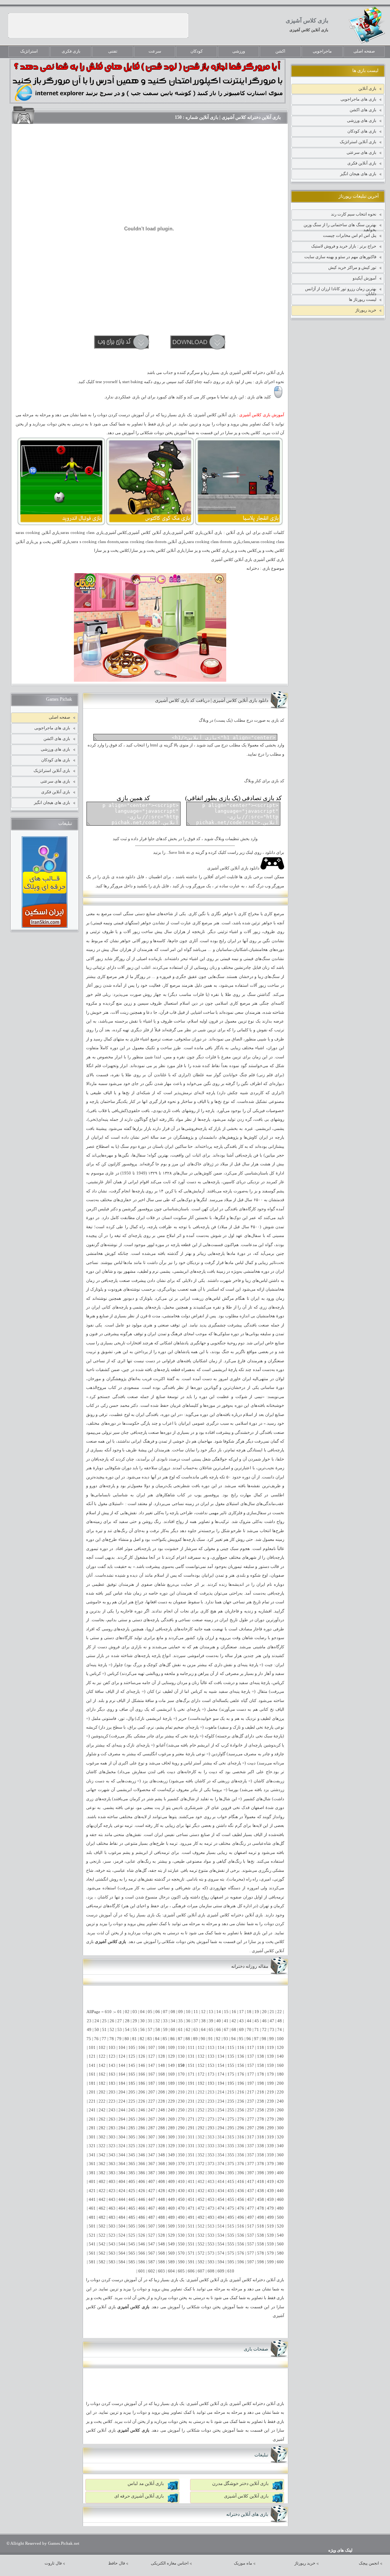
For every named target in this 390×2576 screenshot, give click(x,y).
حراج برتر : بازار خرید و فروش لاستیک (344, 246)
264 (122, 2119)
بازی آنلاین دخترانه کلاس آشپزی (235, 1915)
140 (280, 2056)
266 (142, 2119)
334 (221, 2146)
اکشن (280, 51)
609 (221, 2271)
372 (201, 2164)
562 (102, 2253)
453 (211, 2200)
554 (221, 2244)
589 (171, 2262)
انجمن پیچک (369, 2563)
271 (191, 2119)
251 (191, 2110)
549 (171, 2244)
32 (158, 2021)
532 (201, 2235)
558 (261, 2244)
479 (270, 2208)
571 (191, 2253)
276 (241, 2119)
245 (132, 2110)
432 (201, 2191)
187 (152, 2083)
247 (152, 2110)
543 (112, 2244)
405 (132, 2182)
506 (142, 2226)
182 (102, 2083)
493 (211, 2217)
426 (142, 2191)
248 (161, 2110)
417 (251, 2182)
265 (132, 2119)
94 (233, 2039)
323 (112, 2146)
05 (150, 2012)
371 (191, 2164)
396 (241, 2173)
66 (219, 2030)
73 (272, 2030)
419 (270, 2182)
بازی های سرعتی (361, 152)
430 (181, 2191)
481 (92, 2217)
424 (122, 2191)
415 (231, 2182)
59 (165, 2030)
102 (102, 2048)
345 (132, 2155)
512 (201, 2226)
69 (241, 2030)
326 (142, 2146)
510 (181, 2226)
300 (280, 2128)
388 (161, 2173)
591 (191, 2262)
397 (251, 2173)
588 (161, 2262)
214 (221, 2092)
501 (92, 2226)
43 (241, 2021)
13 (211, 2012)
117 (251, 2048)
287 (152, 2128)
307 (152, 2137)
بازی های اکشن (363, 110)
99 (272, 2039)
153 (211, 2065)
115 (231, 2048)
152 (201, 2065)
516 (241, 2226)
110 (181, 2048)
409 (171, 2182)
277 (251, 2119)
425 (132, 2191)
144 (122, 2065)
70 (249, 2030)
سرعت (155, 51)
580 (280, 2253)
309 (171, 2137)
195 (231, 2083)
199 (270, 2083)
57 (150, 2030)
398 (261, 2173)
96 (249, 2039)
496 (241, 2217)
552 (201, 2244)
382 (102, 2173)
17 (241, 2012)
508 (161, 2226)
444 (122, 2200)
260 (280, 2110)
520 (280, 2226)
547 (152, 2244)
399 (270, 2173)
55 (135, 2030)
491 (191, 2217)
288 (161, 2128)
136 (241, 2056)
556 (241, 2244)
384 (122, 2173)
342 (102, 2155)
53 (120, 2030)
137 (251, 2056)
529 (171, 2235)
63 (196, 2030)
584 (122, 2262)
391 (191, 2173)
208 (161, 2092)
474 (221, 2208)
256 (241, 2110)
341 (92, 2155)
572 (201, 2253)
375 (231, 2164)
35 (181, 2021)
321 (92, 2146)
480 (280, 2208)
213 (211, 2092)
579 (270, 2253)
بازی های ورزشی (362, 120)
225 (132, 2101)
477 (251, 2208)
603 (161, 2271)
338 (261, 2146)
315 (231, 2137)
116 (241, 2048)
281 (92, 2128)
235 (231, 2101)
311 (191, 2137)
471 (191, 2208)
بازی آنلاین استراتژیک (358, 142)
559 (270, 2244)
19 (257, 2012)
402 (102, 2182)
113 (211, 2048)
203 (112, 2092)
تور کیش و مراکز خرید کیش (352, 267)
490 (181, 2217)
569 (171, 2253)
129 (171, 2056)
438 (261, 2191)
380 (280, 2164)
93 (226, 2039)
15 (226, 2012)
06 (158, 2012)
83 (150, 2039)
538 (261, 2235)
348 (161, 2155)
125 (132, 2056)
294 (221, 2128)
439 (270, 2191)
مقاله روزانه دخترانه (250, 1966)
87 (180, 2039)
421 (92, 2191)
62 (188, 2030)
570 (181, 2253)
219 (270, 2092)
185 (132, 2083)
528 (161, 2235)
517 (251, 2226)
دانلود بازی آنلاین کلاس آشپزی (234, 868)
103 (112, 2048)
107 (152, 2048)
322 (102, 2146)
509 (171, 2226)
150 (181, 2065)
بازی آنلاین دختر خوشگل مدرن (240, 2483)
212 (201, 2092)
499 (270, 2217)
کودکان (197, 51)
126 (142, 2056)
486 (142, 2217)
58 (158, 2030)
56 (142, 2030)
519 (270, 2226)
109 (171, 2048)
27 (120, 2021)
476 (241, 2208)
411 (191, 2182)
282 (102, 2128)
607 (201, 2271)
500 (280, 2217)
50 (97, 2030)
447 (152, 2200)
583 (112, 2262)
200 (280, 2083)
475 (231, 2208)
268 (161, 2119)
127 (152, 2056)
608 (211, 2271)
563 (112, 2253)
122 (102, 2056)
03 (135, 2012)
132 (201, 2056)
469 (171, 2208)
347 (152, 2155)
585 (132, 2262)
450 (181, 2200)
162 (102, 2074)
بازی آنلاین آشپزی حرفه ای (139, 2496)
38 (203, 2021)
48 (280, 2021)
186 (142, 2083)
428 (161, 2191)
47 (272, 2021)
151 (191, 2065)
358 (261, 2155)
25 (104, 2021)
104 (122, 2048)
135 (231, 2056)
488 (161, 2217)
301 (92, 2137)
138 (261, 2056)
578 (261, 2253)
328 (161, 2146)
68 (234, 2030)
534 (221, 2235)
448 (161, 2200)
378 (261, 2164)
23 (89, 2021)
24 (97, 2021)
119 (270, 2048)
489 (171, 2217)
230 (181, 2101)
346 (142, 2155)
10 (188, 2012)
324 (122, 2146)
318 (261, 2137)
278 (261, 2119)
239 (270, 2101)
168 (161, 2074)
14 (219, 2012)
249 (171, 2110)
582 (102, 2262)
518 (261, 2226)
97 (256, 2039)
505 (132, 2226)
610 (231, 2271)
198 (261, 2083)
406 (142, 2182)
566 (142, 2253)
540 (280, 2235)
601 (142, 2271)
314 (221, 2137)
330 (181, 2146)
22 (280, 2012)
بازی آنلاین (367, 88)
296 (241, 2128)
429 (171, 2191)
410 (181, 2182)
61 (181, 2030)
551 (191, 2244)
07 (165, 2012)
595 (231, 2262)
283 (112, 2128)
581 (92, 2262)
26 (112, 2021)
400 (280, 2173)
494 (221, 2217)
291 (191, 2128)
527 (152, 2235)
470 (181, 2208)
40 (219, 2021)
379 (270, 2164)
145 (132, 2065)
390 (181, 2173)
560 (280, 2244)
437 (251, 2191)
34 (173, 2021)
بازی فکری (71, 51)
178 (261, 2074)
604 (171, 2271)
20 (264, 2012)
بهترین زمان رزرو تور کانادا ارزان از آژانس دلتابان (341, 290)
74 (280, 2030)
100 (280, 2039)
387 (152, 2173)
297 (251, 2128)
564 (122, 2253)
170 (181, 2074)
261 (92, 2119)
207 (152, 2092)
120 (280, 2048)
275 (231, 2119)
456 (241, 2200)
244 (122, 2110)
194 (221, 2083)
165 (132, 2074)
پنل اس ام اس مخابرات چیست (350, 235)
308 (161, 2137)
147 (152, 2065)
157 (251, 2065)
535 (231, 2235)
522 (102, 2235)
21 (272, 2012)
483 (112, 2217)
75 (89, 2039)
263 (112, 2119)
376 (241, 2164)
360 (280, 2155)
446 (142, 2200)
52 (112, 2030)
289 (171, 2128)
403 (112, 2182)
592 (201, 2262)
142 (102, 2065)
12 (203, 2012)
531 (191, 2235)
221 (92, 2101)
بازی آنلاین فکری (362, 163)
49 (89, 2030)
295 (231, 2128)
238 (261, 2101)
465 (132, 2208)
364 (122, 2164)
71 (257, 2030)
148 (161, 2065)
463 (112, 2208)
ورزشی (239, 51)
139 (270, 2056)
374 (221, 2164)
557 (251, 2244)
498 (261, 2217)
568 (161, 2253)
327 (152, 2146)
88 (188, 2039)
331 (191, 2146)
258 (261, 2110)
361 (92, 2164)
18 (249, 2012)
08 (173, 2012)
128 (161, 2056)
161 (92, 2074)
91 (211, 2039)
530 (181, 2235)
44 (249, 2021)
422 (102, 2191)
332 (201, 2146)
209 (171, 2092)
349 (171, 2155)
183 (112, 2083)
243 (112, 2110)
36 (188, 2021)
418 (261, 2182)
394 (221, 2173)
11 (196, 2012)
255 (231, 2110)
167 (152, 2074)
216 (241, 2092)
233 (211, 2101)
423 (112, 2191)
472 (201, 2208)
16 (234, 2012)
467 (152, 2208)
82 (142, 2039)
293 (211, 2128)
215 (231, 2092)
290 (181, 2128)
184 (122, 2083)
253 (211, 2110)
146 (142, 2065)
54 (127, 2030)
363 (112, 2164)
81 (134, 2039)
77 (104, 2039)
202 (102, 2092)
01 (120, 2012)
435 (231, 2191)
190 (181, 2083)
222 (102, 2101)
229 (171, 2101)
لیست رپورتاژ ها (363, 299)
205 (132, 2092)
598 (261, 2262)
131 (191, 2056)
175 (231, 2074)
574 (221, 2253)
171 (191, 2074)
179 (270, 2074)
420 (280, 2182)
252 (201, 2110)
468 (161, 2208)
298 (261, 2128)
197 (251, 2083)
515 (231, 2226)
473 (211, 2208)
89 (195, 2039)
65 (211, 2030)
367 (152, 2164)
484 (122, 2217)
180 (280, 2074)
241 (92, 2110)
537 (251, 2235)
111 (191, 2048)
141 (92, 2065)
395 (231, 2173)
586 (142, 2262)
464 (122, 2208)
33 (165, 2021)
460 (280, 2200)
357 (251, 2155)
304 (122, 2137)
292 (201, 2128)
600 (280, 2262)
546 (142, 2244)
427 (152, 2191)
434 (221, 2191)
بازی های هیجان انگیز (358, 174)
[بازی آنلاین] (239, 524)
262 (102, 2119)
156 (241, 2065)
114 (221, 2048)
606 (191, 2271)
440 (280, 2191)
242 (102, 2110)
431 (191, 2191)
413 (211, 2182)
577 (251, 2253)
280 (280, 2119)
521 (92, 2235)
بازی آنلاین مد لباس (146, 2483)
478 (261, 2208)
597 (251, 2262)
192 (201, 2083)
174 (221, 2074)
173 (211, 2074)
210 (181, 2092)
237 (251, 2101)
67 (226, 2030)
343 (112, 2155)
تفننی (113, 51)
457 (251, 2200)
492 (201, 2217)
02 (127, 2012)
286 (142, 2128)
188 (161, 2083)
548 (161, 2244)
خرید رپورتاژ (366, 310)
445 (132, 2200)
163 (112, 2074)
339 (270, 2146)
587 (152, 2262)
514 (221, 2226)
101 (92, 2048)
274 (221, 2119)
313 (211, 2137)
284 (122, 2128)
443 (112, 2200)
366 (142, 2164)
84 (157, 2039)
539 (270, 2235)
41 (226, 2021)
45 (257, 2021)
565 (132, 2253)
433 (211, 2191)
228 (161, 2101)
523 (112, 2235)
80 (127, 2039)
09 (181, 2012)
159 (270, 2065)
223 (112, 2101)
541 (92, 2244)
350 (181, 2155)
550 (181, 2244)
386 (142, 2173)
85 (165, 2039)
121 (92, 2056)
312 (201, 2137)
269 (171, 2119)
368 (161, 2164)
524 (122, 2235)
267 (152, 2119)
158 (261, 2065)
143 (112, 2065)
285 (132, 2128)
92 (218, 2039)
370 (181, 2164)
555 (231, 2244)
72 (264, 2030)
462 (102, 2208)
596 (241, 2262)
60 (173, 2030)
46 (264, 2021)
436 (241, 2191)
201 (92, 2092)
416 (241, 2182)
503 (112, 2226)
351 (191, 2155)
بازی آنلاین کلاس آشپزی (309, 30)
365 (132, 2164)
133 (211, 2056)
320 (280, 2137)
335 (231, 2146)
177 (251, 2074)
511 (191, 2226)
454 (221, 2200)
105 (132, 2048)
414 (221, 2182)
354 (221, 2155)
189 (171, 2083)
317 (251, 2137)
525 (132, 2235)
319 (270, 2137)
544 (122, 2244)
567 (152, 2253)
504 (122, 2226)
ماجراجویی (322, 51)
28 (127, 2021)
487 (152, 2217)
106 (142, 2048)
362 (102, 2164)
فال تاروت (53, 2563)
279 (270, 2119)
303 (112, 2137)
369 (171, 2164)
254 (221, 2110)
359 (270, 2155)
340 (280, 2146)
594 (221, 2262)
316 (241, 2137)
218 (261, 2092)
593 (211, 2262)
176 (241, 2074)
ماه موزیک (243, 2563)
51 (104, 2030)
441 (92, 2200)
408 (161, 2182)
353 (211, 2155)
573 (211, 2253)
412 (201, 2182)
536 (241, 2235)
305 (132, 2137)
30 (142, 2021)
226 (142, 2101)
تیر (100, 1531)
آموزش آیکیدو (364, 278)
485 (132, 2217)
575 (231, 2253)
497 (251, 2217)
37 (196, 2021)
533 (211, 2235)
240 (280, 2101)
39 (211, 2021)
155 (231, 2065)
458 (261, 2200)
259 (270, 2110)
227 (152, 2101)
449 (171, 2200)
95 (241, 2039)
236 (241, 2101)
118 (261, 2048)
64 (203, 2030)
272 (201, 2119)
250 (181, 2110)
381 (92, 2173)
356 (241, 2155)
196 (241, 2083)
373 (211, 2164)
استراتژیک (29, 51)
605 (181, 2271)
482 (102, 2217)
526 (142, 2235)
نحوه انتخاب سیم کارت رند (354, 214)
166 (142, 2074)
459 (270, 2200)
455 (231, 2200)
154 (221, 2065)
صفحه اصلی (364, 51)
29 (135, 2021)
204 (122, 2092)
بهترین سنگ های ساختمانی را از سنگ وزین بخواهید (340, 226)
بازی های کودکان (362, 131)
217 (251, 2092)
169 (171, 2074)
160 (280, 2065)
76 (96, 2039)
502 (102, 2226)
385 (132, 2173)
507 (152, 2226)
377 (251, 2164)
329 (171, 2146)
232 (201, 2101)
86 (173, 2039)
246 (142, 2110)
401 (92, 2182)
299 (270, 2128)
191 (191, 2083)
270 (181, 2119)
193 (211, 2083)
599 (270, 2262)
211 (191, 2092)
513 (211, 2226)
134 (221, 2056)
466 (142, 2208)
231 (191, 2101)
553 (211, 2244)
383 (112, 2173)
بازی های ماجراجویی (358, 99)
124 (122, 2056)
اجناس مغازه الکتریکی (170, 2563)
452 (201, 2200)
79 (119, 2039)
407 (152, 2182)
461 (92, 2208)
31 (150, 2021)
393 (211, 2173)
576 (241, 2253)
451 (191, 2200)
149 (171, 2065)
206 (142, 2092)
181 (92, 2083)
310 (181, 2137)
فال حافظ (117, 2563)
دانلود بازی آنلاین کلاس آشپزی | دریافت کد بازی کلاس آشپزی (212, 700)
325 (132, 2146)
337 (251, 2146)
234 (221, 2101)
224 (122, 2101)
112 (201, 2048)
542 (102, 2244)
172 (201, 2074)
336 (241, 2146)
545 (132, 2244)
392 (201, 2173)
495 (231, 2217)
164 (122, 2074)
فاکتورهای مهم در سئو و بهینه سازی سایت (340, 257)
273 (211, 2119)
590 (181, 2262)
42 (234, 2021)
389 (171, 2173)
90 (203, 2039)
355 (231, 2155)
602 (152, 2271)
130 (181, 2056)
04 (142, 2012)
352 (201, 2155)
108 (161, 2048)
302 (102, 2137)
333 (211, 2146)
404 (122, 2182)
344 (122, 2155)
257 (251, 2110)
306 (142, 2137)
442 (102, 2200)
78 (112, 2039)
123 (112, 2056)
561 (92, 2253)
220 (280, 2092)
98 (264, 2039)
